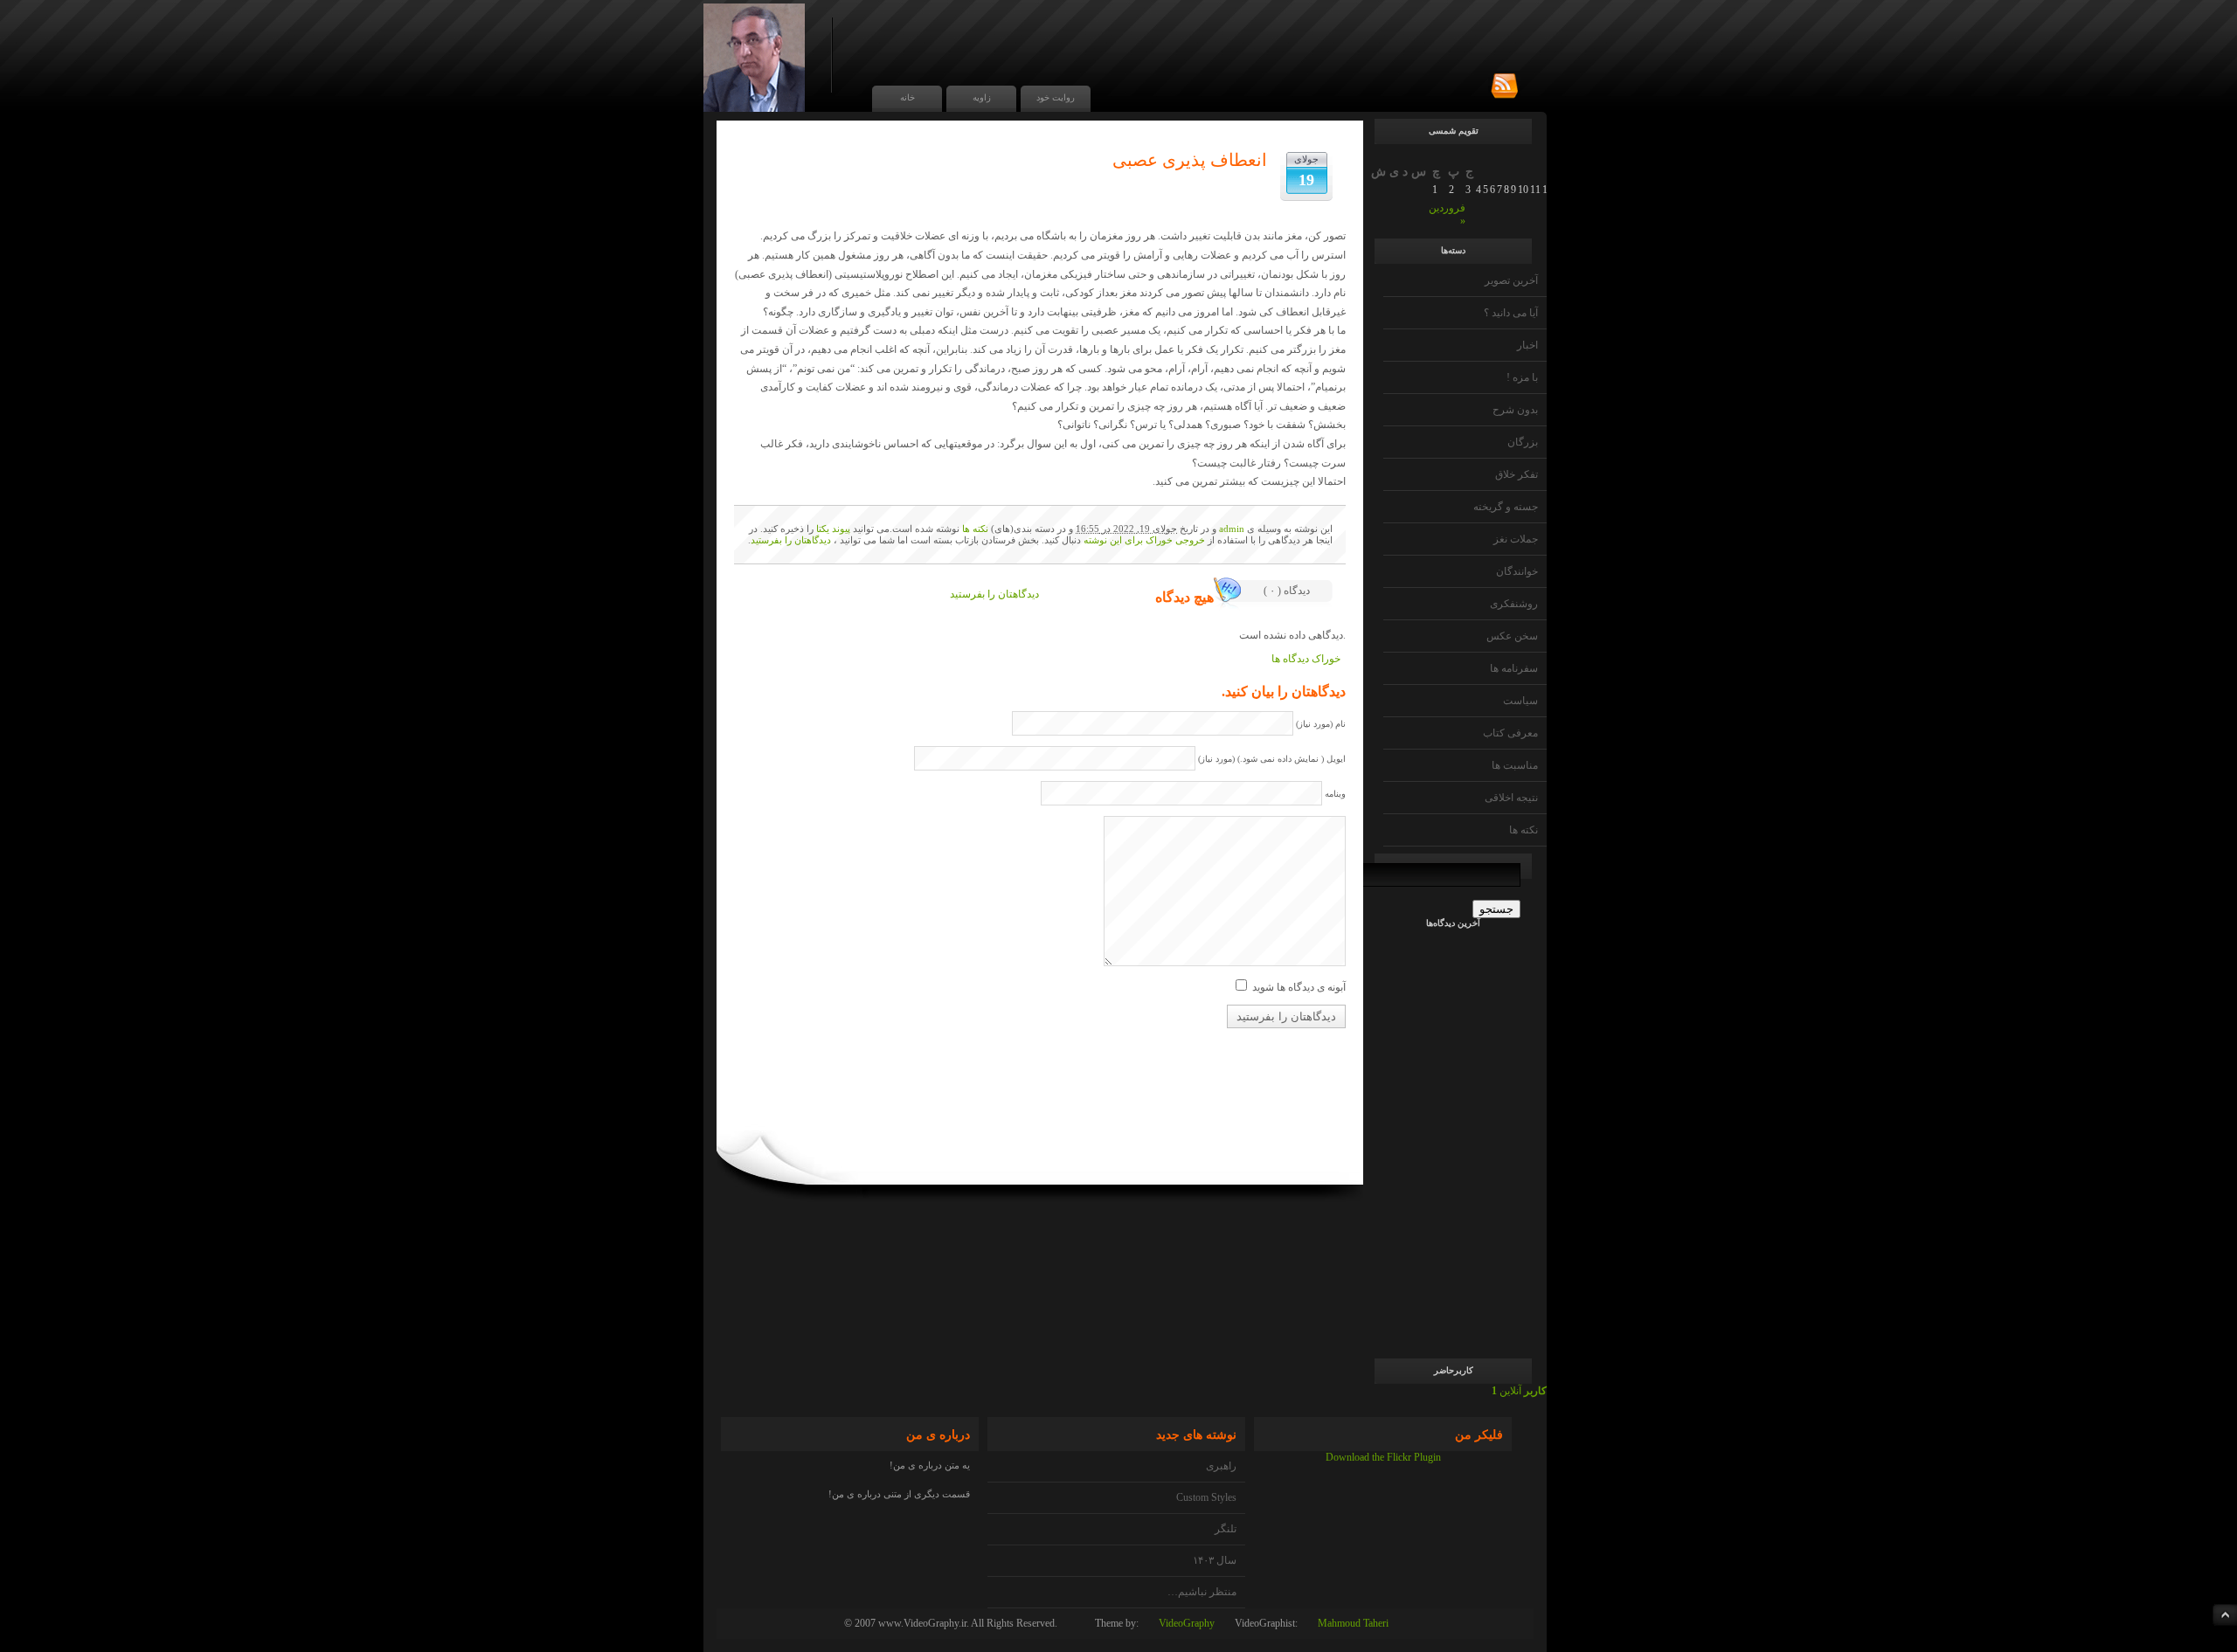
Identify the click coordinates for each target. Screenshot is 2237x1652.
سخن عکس (1512, 636)
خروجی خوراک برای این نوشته (1144, 540)
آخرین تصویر (1511, 280)
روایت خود (1056, 97)
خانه (907, 97)
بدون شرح (1515, 410)
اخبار (1527, 345)
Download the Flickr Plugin (1383, 1457)
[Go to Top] (2225, 1615)
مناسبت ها (1515, 765)
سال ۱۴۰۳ (1215, 1560)
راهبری (1221, 1466)
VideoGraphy (1187, 1623)
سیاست (1520, 701)
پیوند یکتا (833, 529)
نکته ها (1524, 830)
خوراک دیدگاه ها (1306, 659)
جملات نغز (1516, 539)
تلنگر (1226, 1529)
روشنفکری (1514, 604)
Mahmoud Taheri (1353, 1623)
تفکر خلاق (1517, 474)
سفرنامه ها (1514, 668)
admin (1232, 529)
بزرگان (1523, 442)
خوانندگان (1517, 571)
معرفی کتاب (1510, 733)
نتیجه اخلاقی (1511, 798)
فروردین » (1447, 214)
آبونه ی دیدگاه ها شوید (1299, 987)
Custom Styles (1206, 1497)
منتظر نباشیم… (1202, 1592)
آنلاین (1519, 1391)
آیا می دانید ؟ (1511, 313)
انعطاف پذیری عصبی (1190, 160)
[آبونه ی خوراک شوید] (1504, 86)
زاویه (982, 97)
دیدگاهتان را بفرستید (791, 540)
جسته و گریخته (1506, 507)
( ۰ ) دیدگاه (1287, 591)
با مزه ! (1522, 377)
